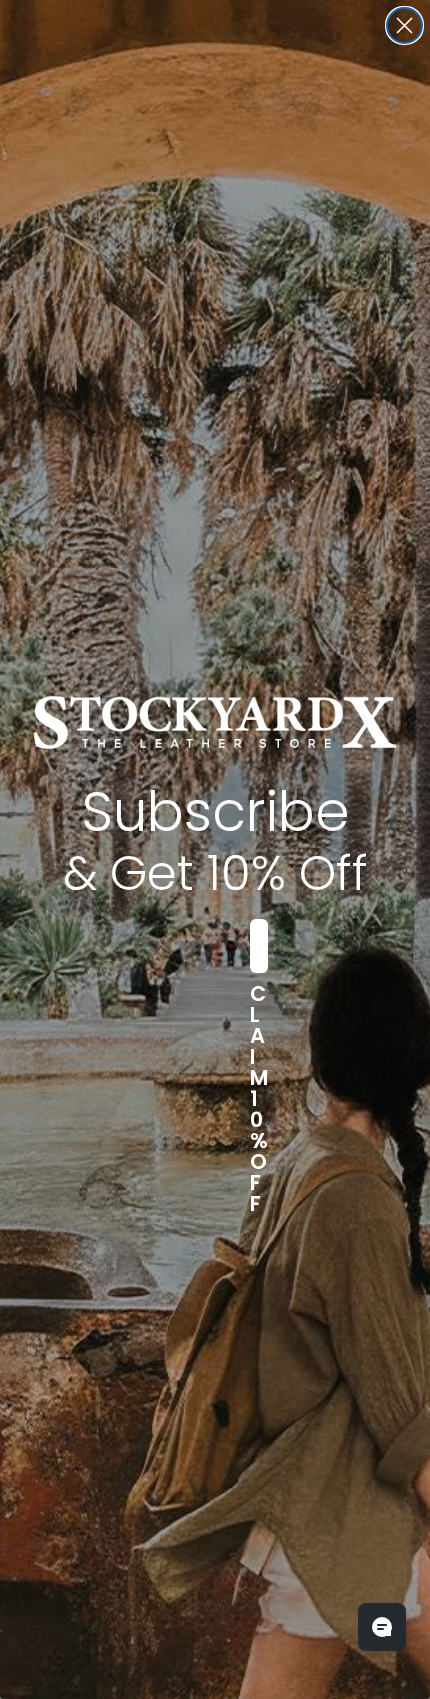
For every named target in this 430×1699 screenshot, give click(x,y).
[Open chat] (382, 1627)
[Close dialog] (404, 25)
